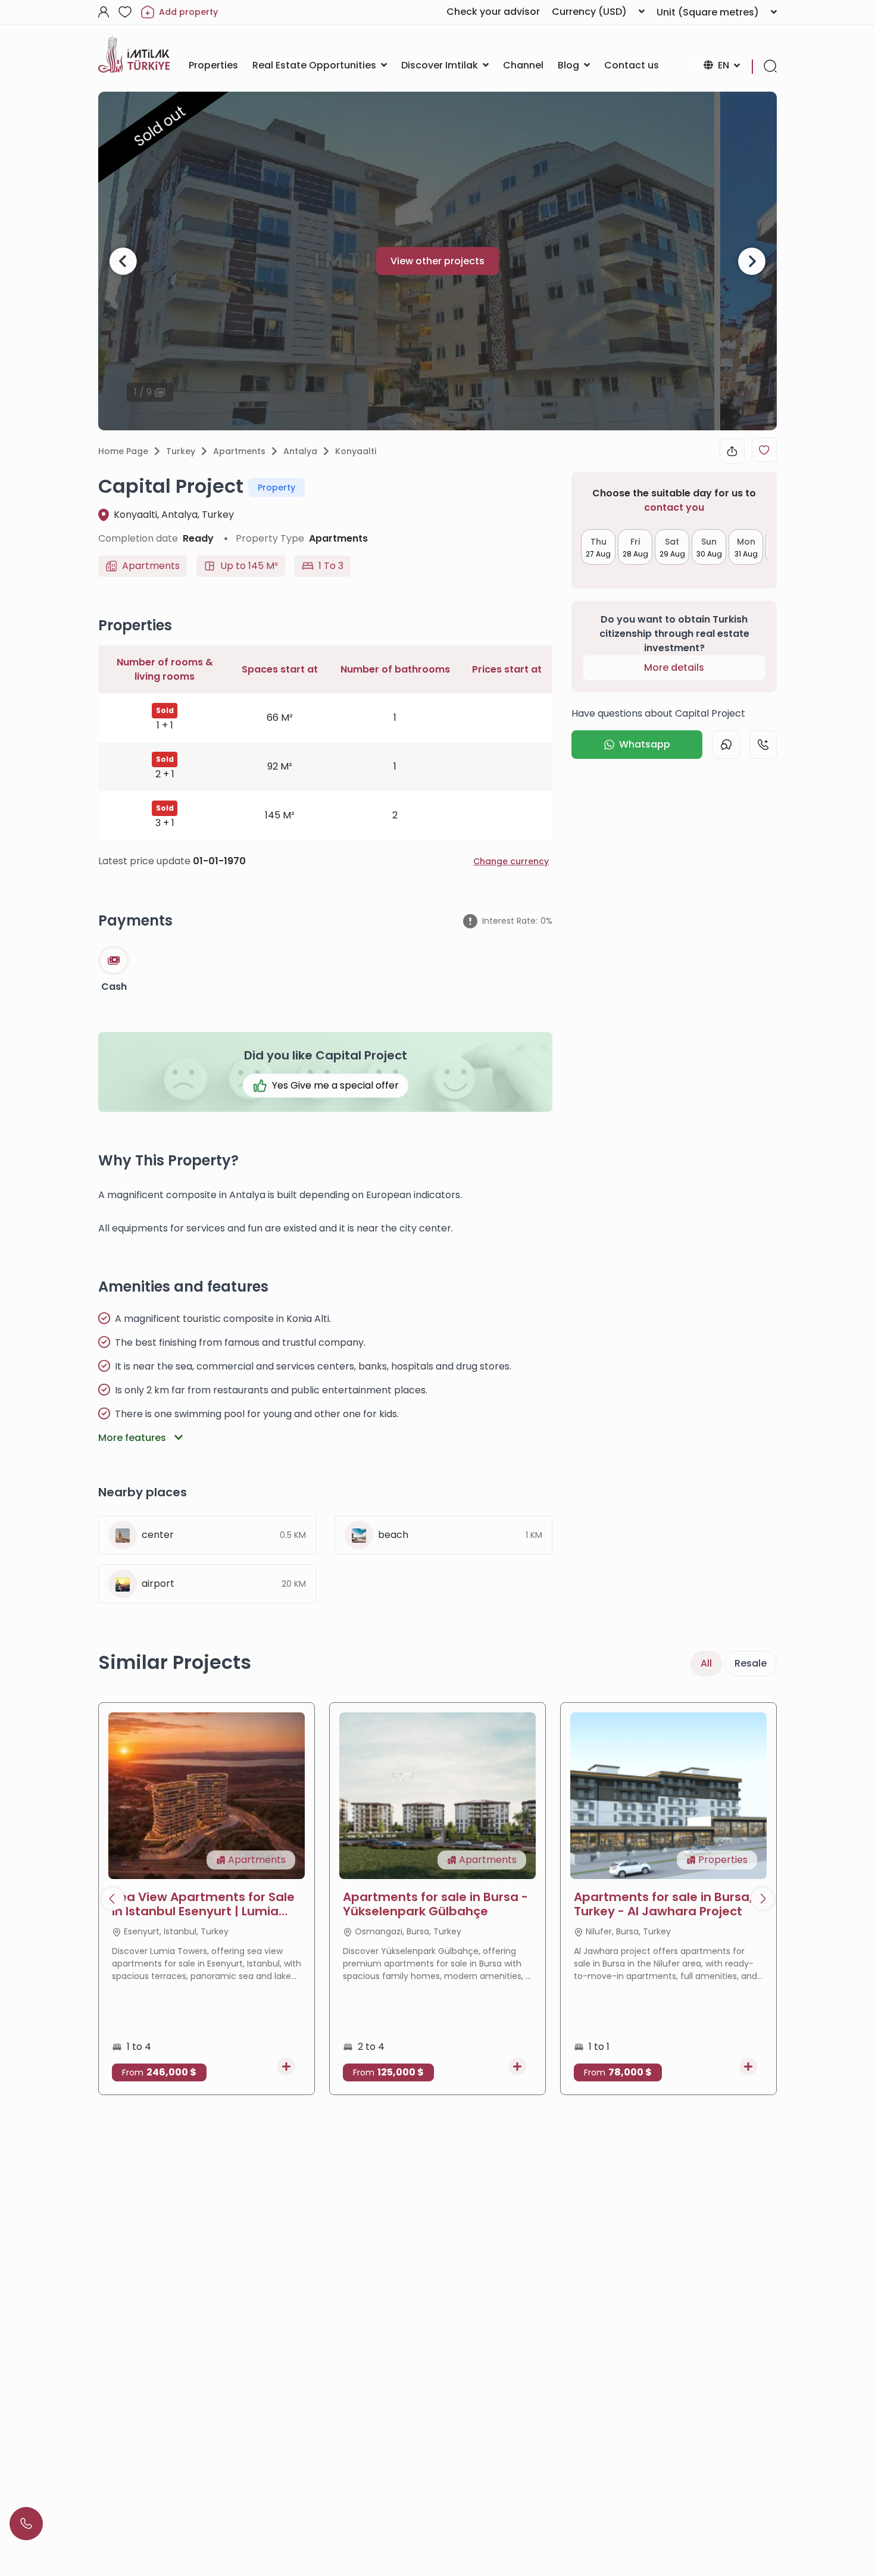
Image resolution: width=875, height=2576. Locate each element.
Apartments (239, 451)
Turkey (181, 451)
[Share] (732, 451)
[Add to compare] (286, 2067)
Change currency (511, 861)
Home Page (123, 451)
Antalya (300, 451)
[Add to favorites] (764, 450)
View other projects (437, 261)
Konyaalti (356, 451)
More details (674, 668)
